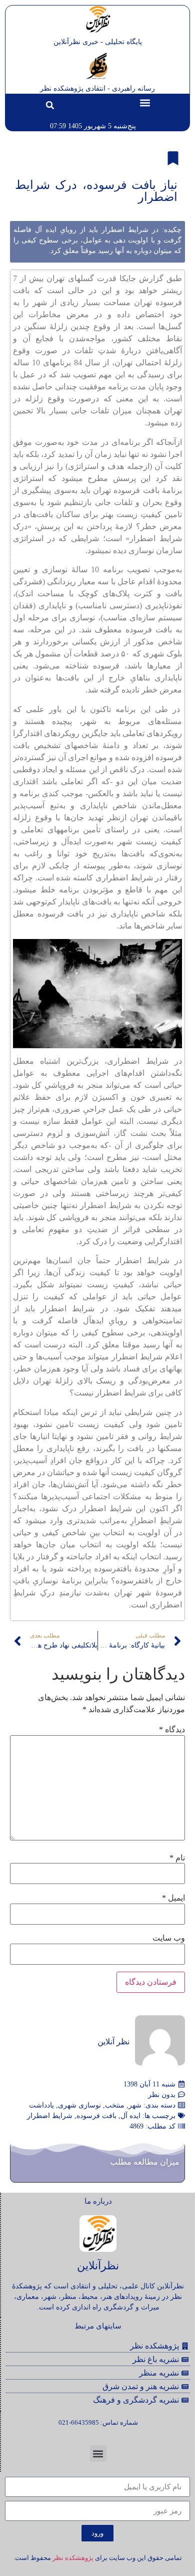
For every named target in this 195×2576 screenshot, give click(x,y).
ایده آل (130, 2116)
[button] (145, 102)
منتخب (115, 2105)
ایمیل (173, 1898)
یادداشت (41, 2105)
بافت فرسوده (96, 2116)
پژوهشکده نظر (73, 2558)
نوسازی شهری (79, 2105)
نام (177, 1858)
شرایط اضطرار (50, 2116)
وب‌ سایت (169, 1938)
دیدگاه (172, 1730)
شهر (135, 2105)
